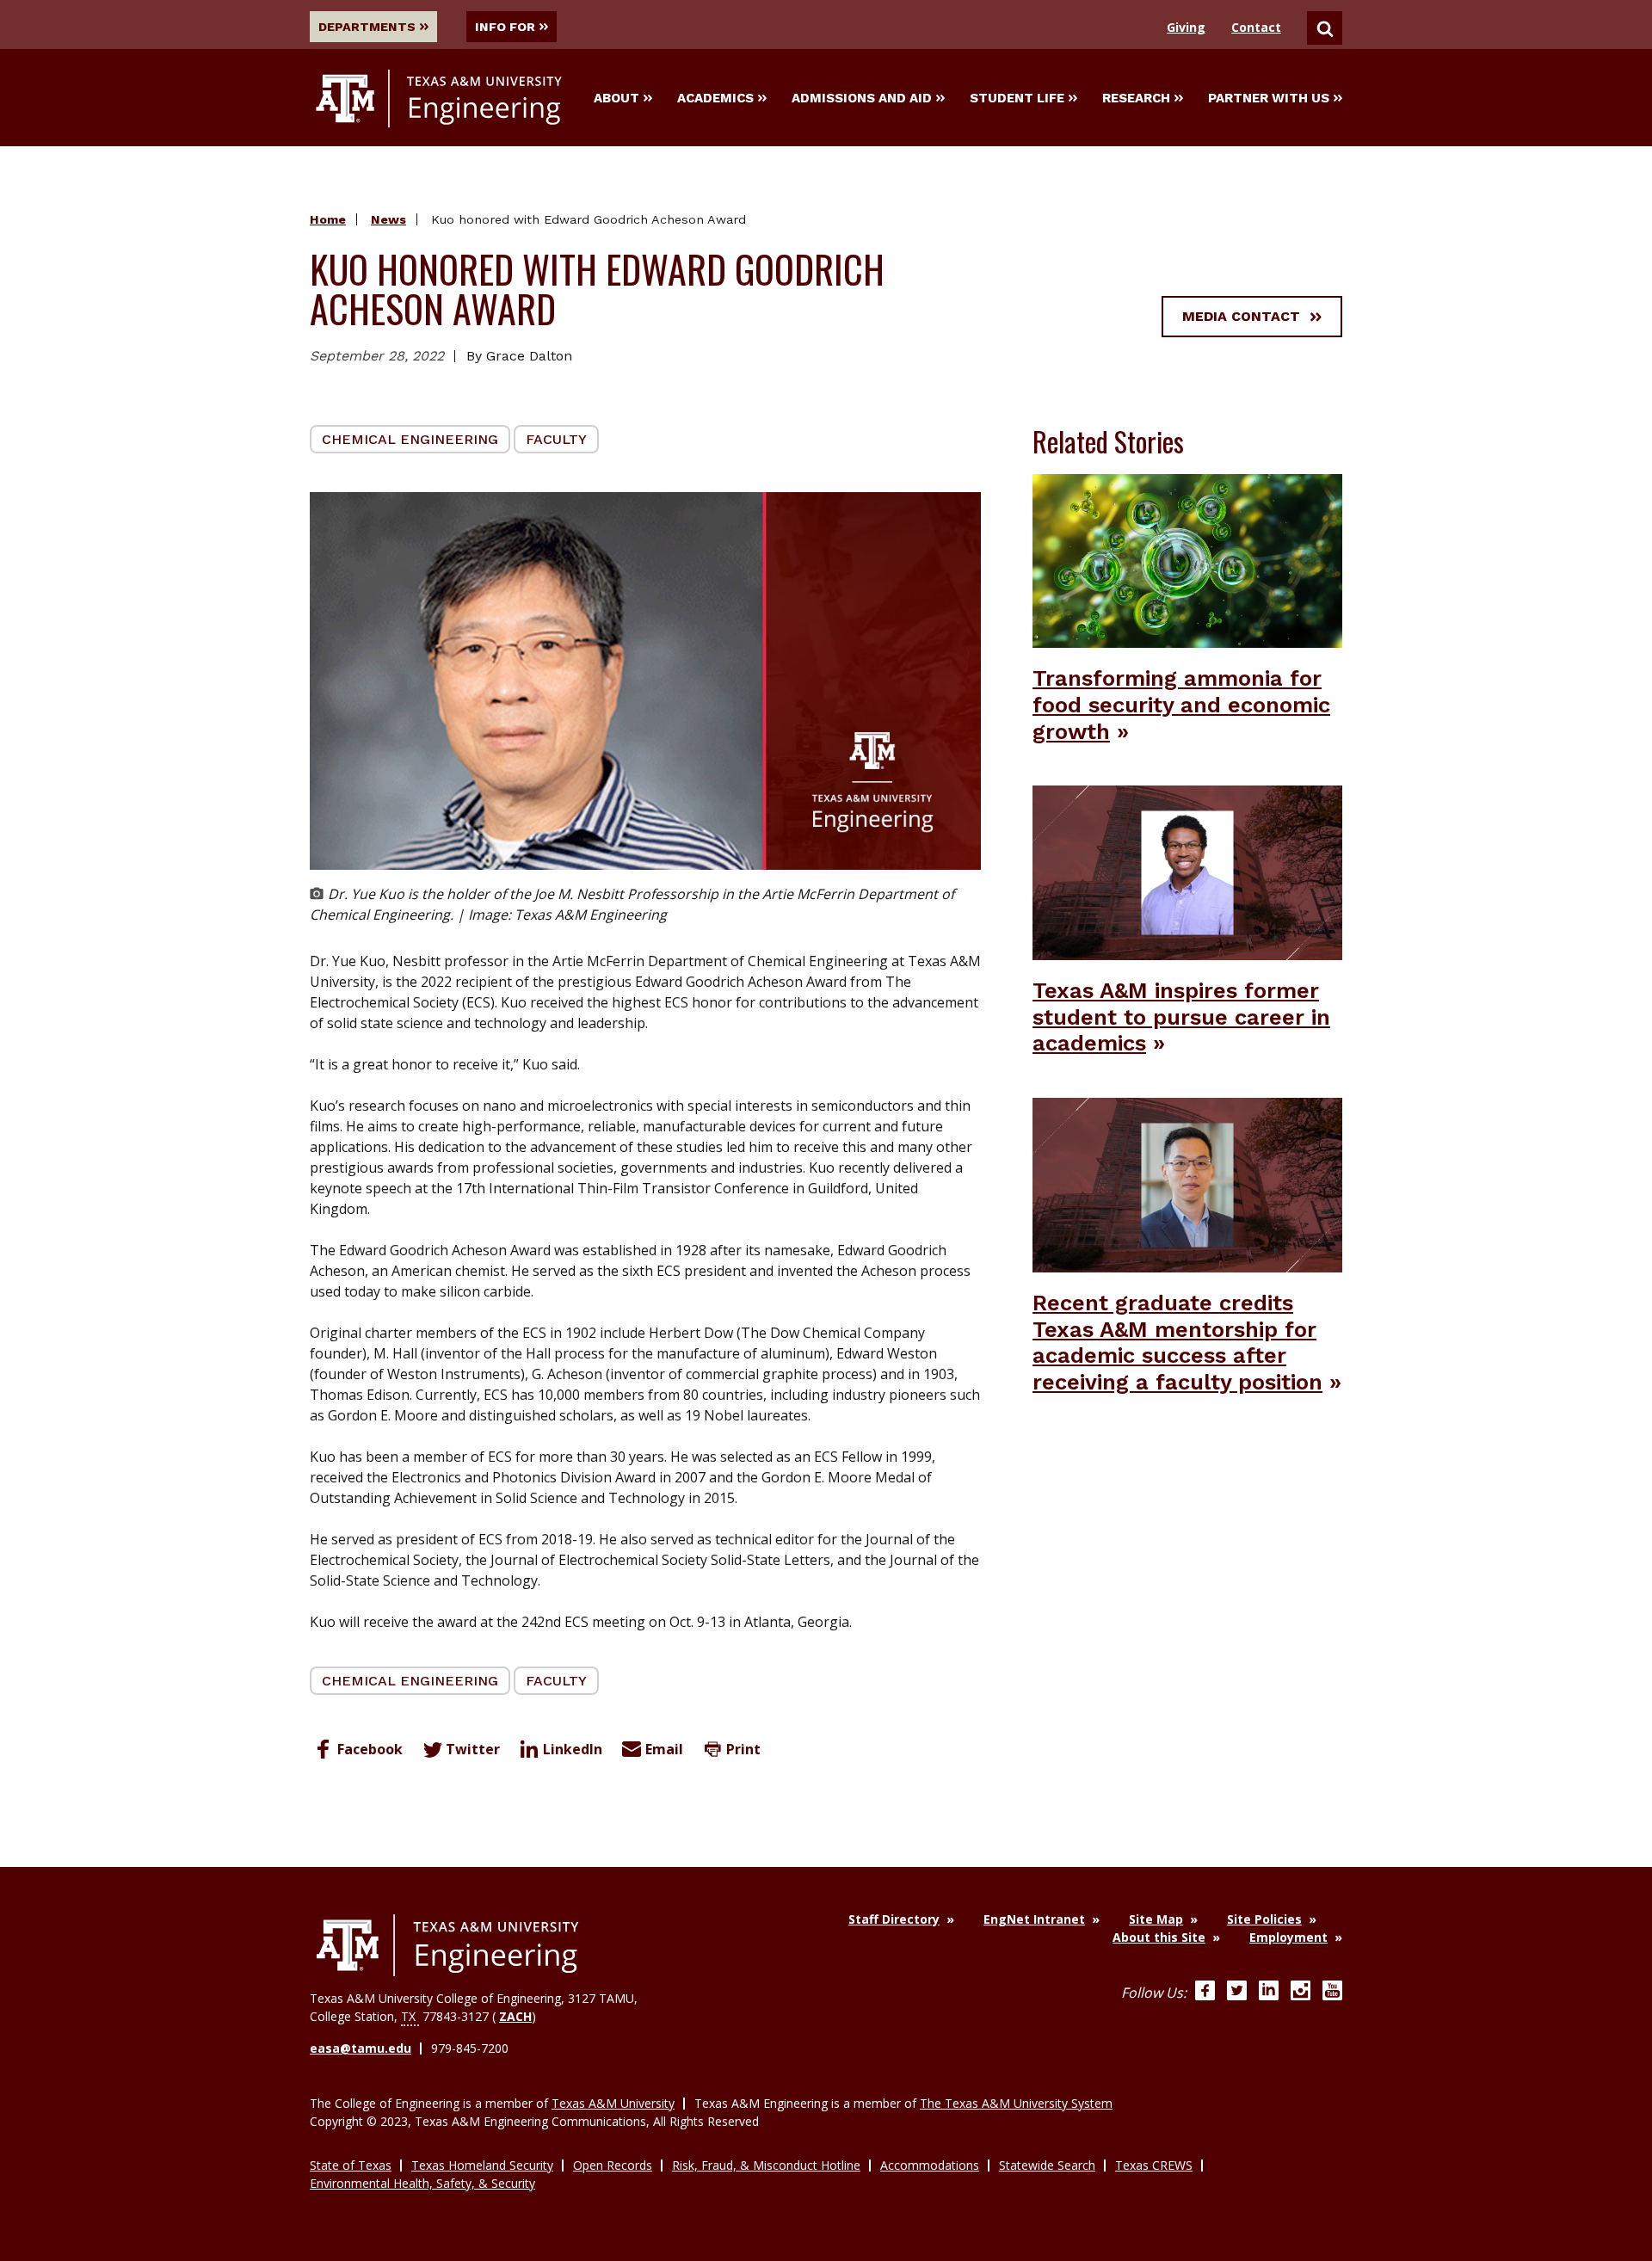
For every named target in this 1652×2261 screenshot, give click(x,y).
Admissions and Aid (862, 98)
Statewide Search (1047, 2165)
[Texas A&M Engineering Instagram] (1301, 1993)
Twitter (473, 1749)
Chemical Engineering (410, 439)
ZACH (515, 2016)
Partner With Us (1269, 98)
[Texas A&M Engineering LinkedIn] (1269, 1993)
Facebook (370, 1749)
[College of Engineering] (447, 1945)
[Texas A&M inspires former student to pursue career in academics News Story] (1187, 872)
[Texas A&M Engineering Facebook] (1205, 1993)
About (616, 98)
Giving (1186, 27)
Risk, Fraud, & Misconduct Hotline (766, 2165)
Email (664, 1749)
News (388, 219)
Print (743, 1749)
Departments (367, 27)
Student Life (1017, 98)
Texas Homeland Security (482, 2165)
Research (1136, 98)
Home (328, 219)
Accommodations (930, 2165)
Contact (1256, 27)
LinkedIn (573, 1749)
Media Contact (1241, 316)
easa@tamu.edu (361, 2048)
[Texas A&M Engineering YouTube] (1332, 1993)
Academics (715, 98)
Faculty (556, 439)
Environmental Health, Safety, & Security (422, 2183)
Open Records (613, 2165)
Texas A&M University (613, 2103)
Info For (505, 27)
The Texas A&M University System (1016, 2103)
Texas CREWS (1154, 2165)
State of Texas (351, 2165)
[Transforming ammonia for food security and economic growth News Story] (1187, 559)
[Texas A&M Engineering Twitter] (1237, 1993)
